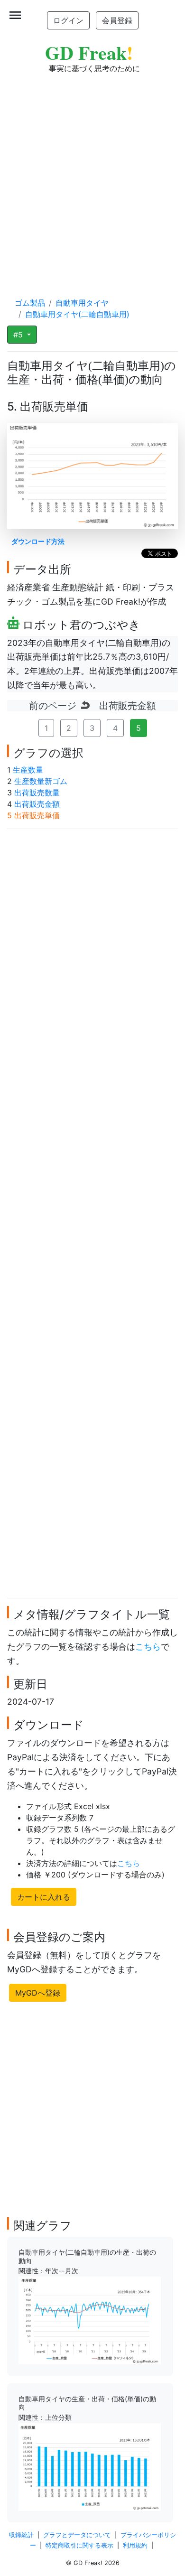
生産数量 (28, 770)
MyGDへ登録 (38, 1993)
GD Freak (89, 52)
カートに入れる (44, 1897)
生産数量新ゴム (41, 781)
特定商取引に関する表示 (79, 2545)
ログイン (68, 20)
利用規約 (135, 2545)
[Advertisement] (92, 176)
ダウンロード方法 (38, 541)
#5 (19, 335)
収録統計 (21, 2535)
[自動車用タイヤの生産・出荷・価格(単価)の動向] (90, 2466)
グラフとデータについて (77, 2535)
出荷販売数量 (37, 793)
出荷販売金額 (37, 804)
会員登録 (117, 20)
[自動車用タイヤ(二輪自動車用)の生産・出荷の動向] (90, 2320)
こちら (148, 1647)
